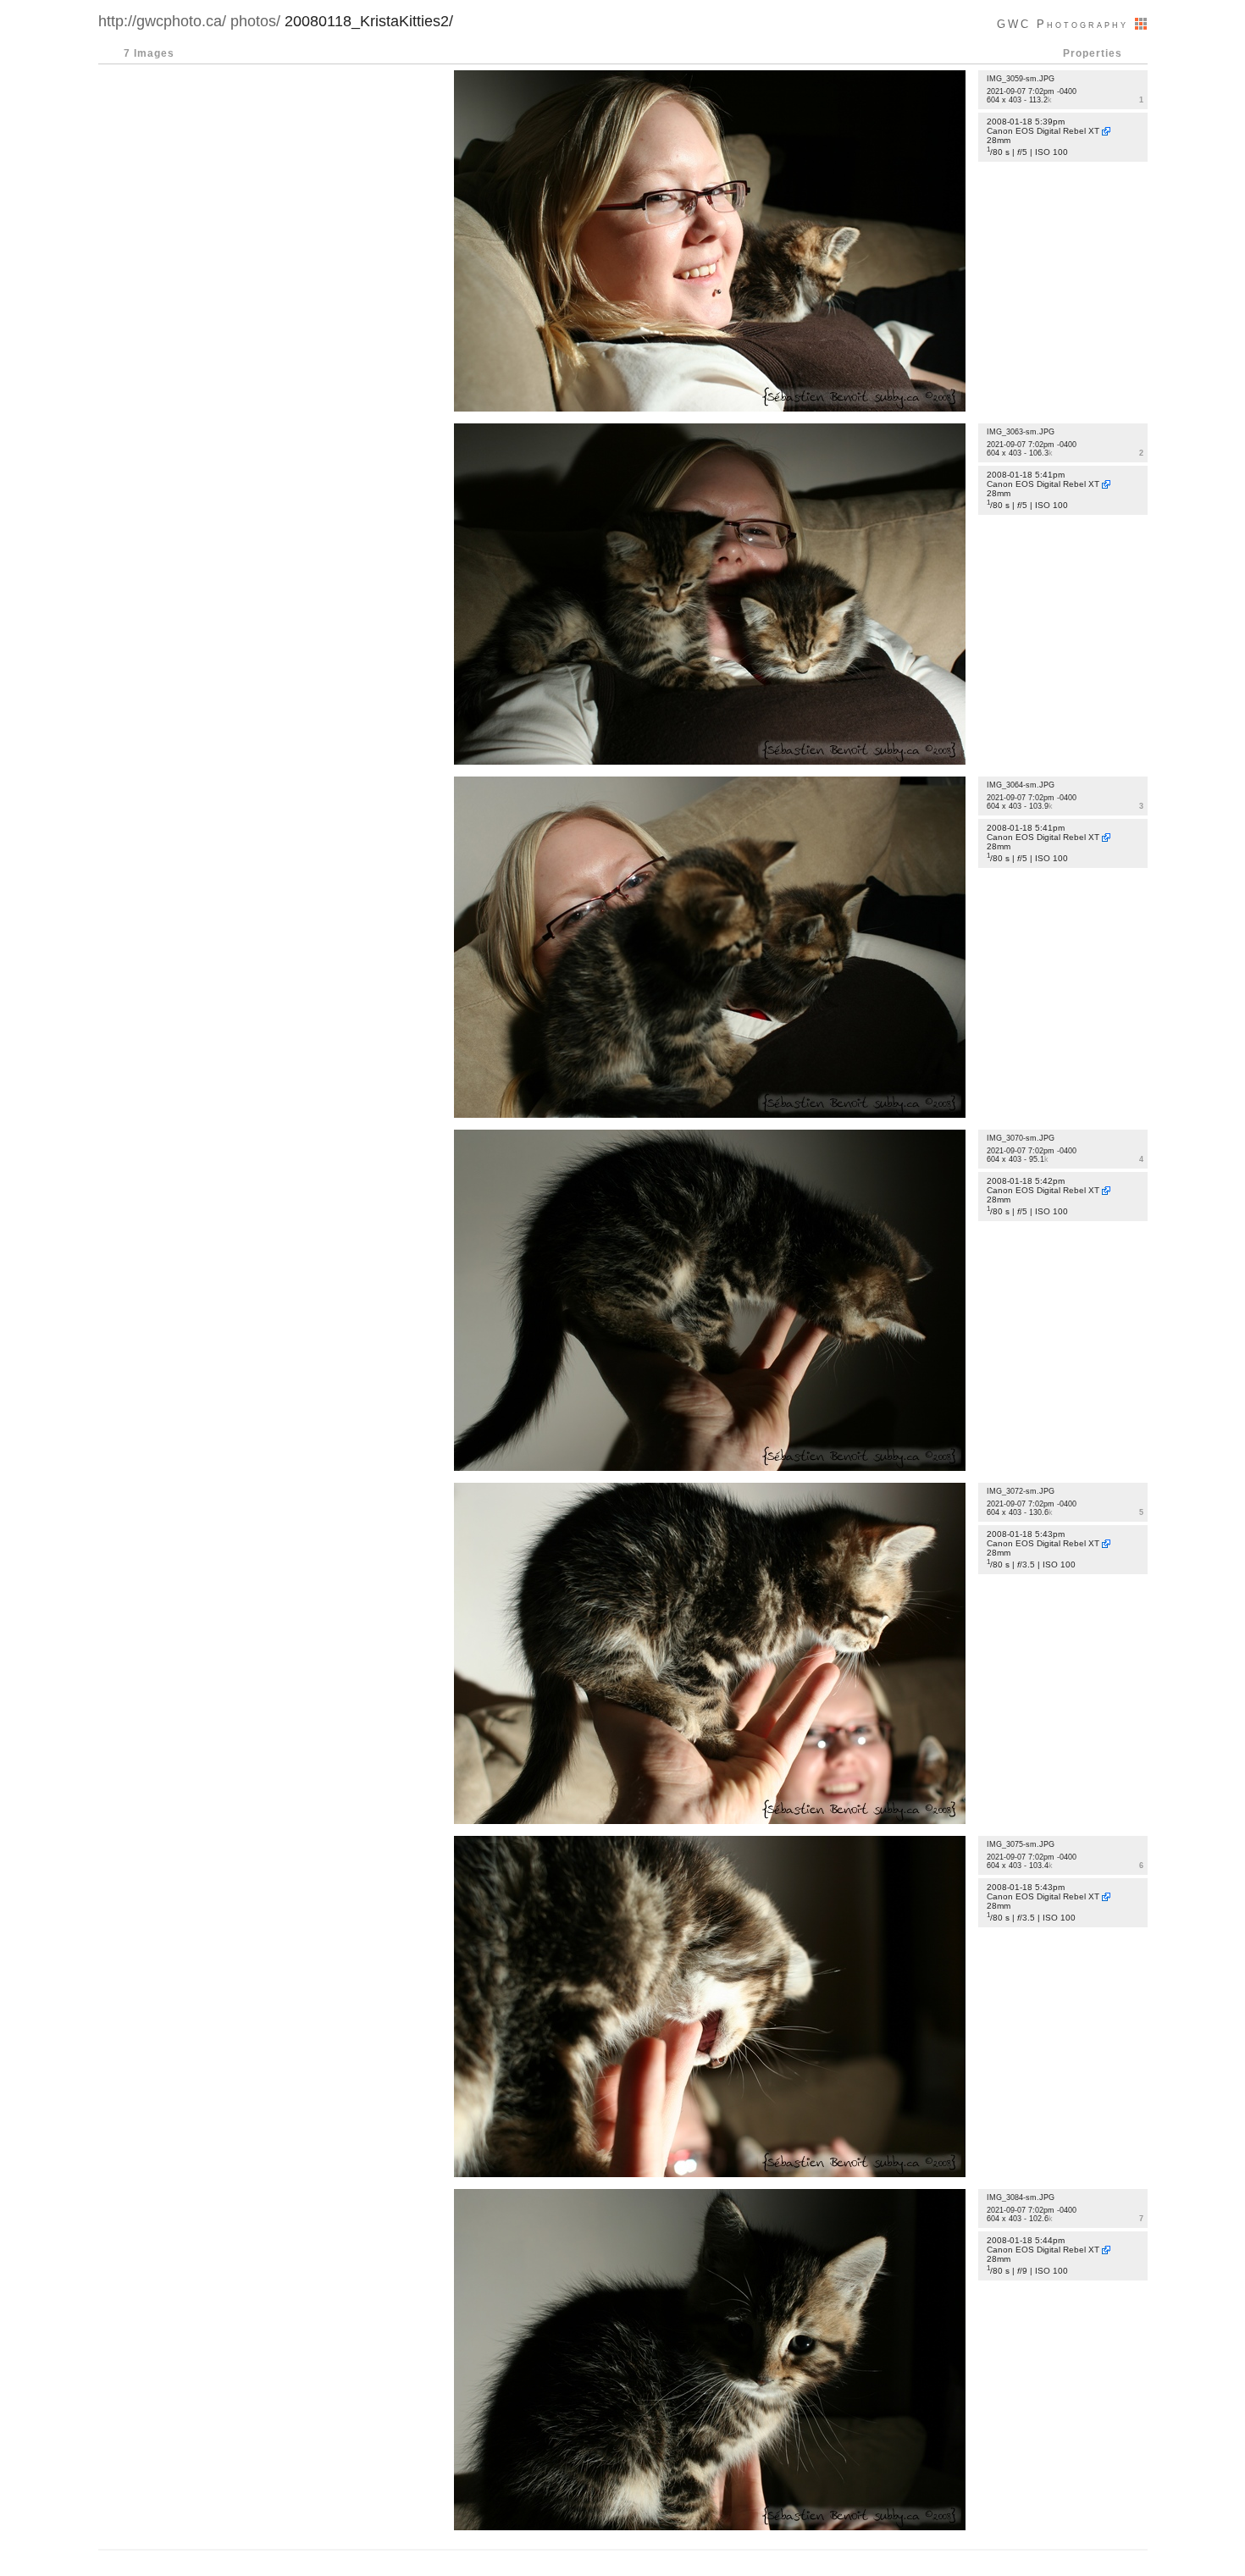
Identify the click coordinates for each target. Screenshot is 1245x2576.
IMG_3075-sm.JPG (1021, 1844)
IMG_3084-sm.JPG (1021, 2197)
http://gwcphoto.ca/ (162, 21)
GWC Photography (1065, 24)
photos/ (255, 21)
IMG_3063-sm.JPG (1021, 432)
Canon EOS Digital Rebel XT (1043, 131)
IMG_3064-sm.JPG (1021, 785)
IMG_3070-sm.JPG (1021, 1138)
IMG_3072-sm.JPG (1021, 1491)
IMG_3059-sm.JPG (1021, 79)
